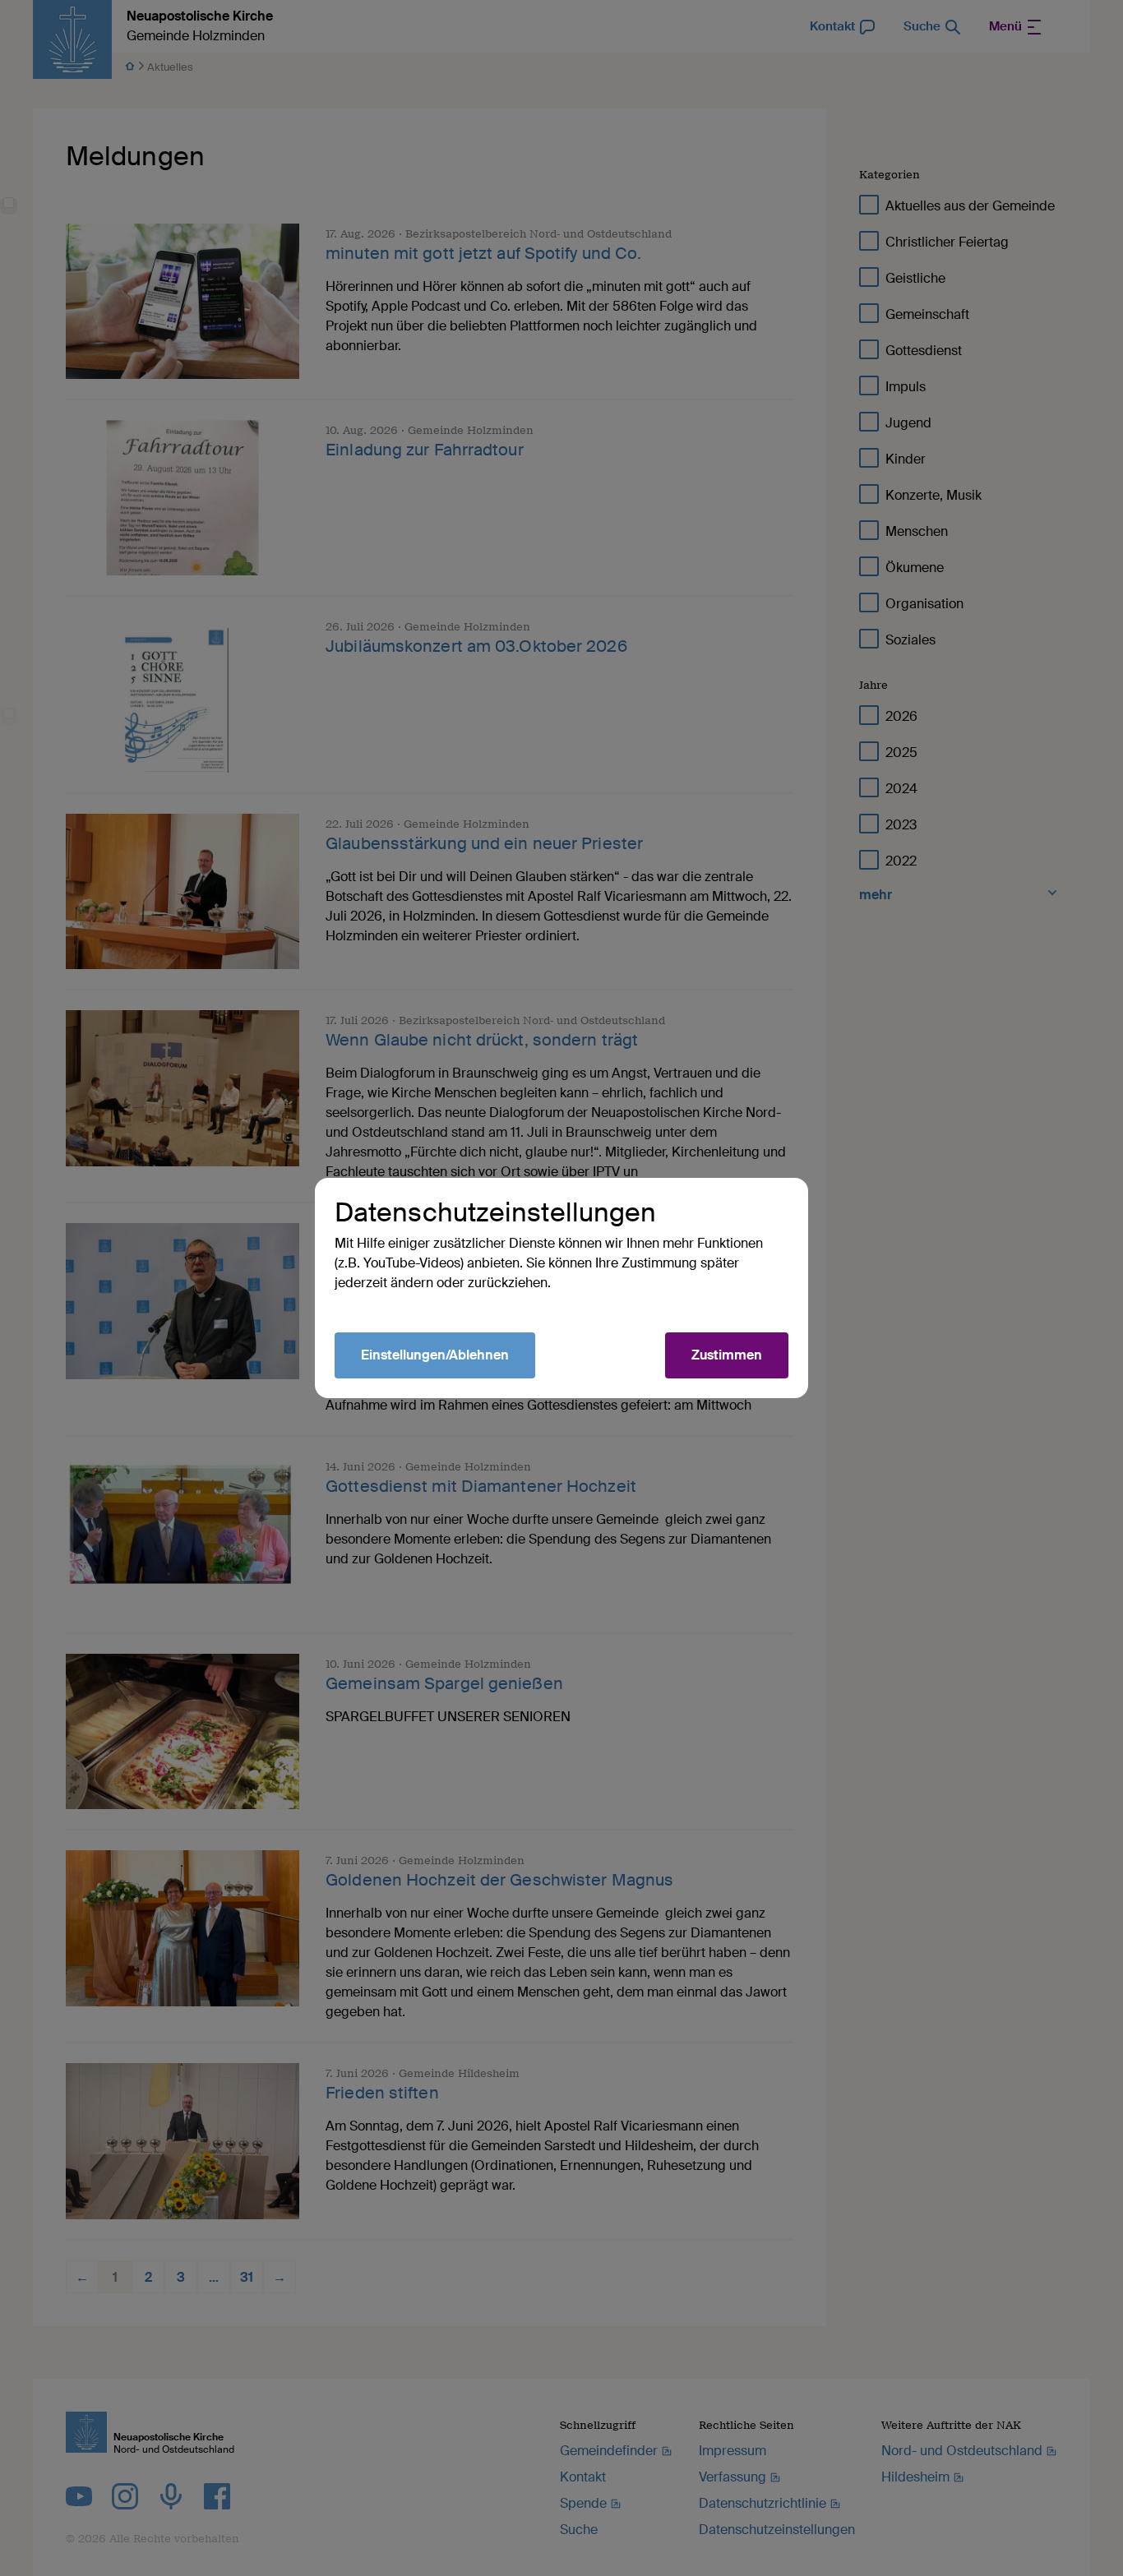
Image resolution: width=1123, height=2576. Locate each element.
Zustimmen (727, 1355)
